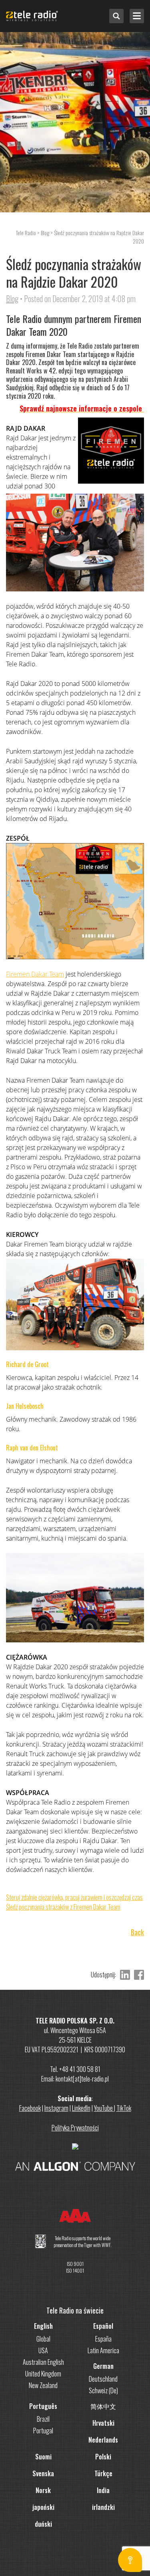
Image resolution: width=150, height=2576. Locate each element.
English (43, 2326)
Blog (12, 299)
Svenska (43, 2473)
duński (43, 2524)
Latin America (103, 2350)
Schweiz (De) (103, 2390)
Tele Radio (26, 233)
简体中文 (103, 2406)
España (103, 2339)
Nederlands (103, 2440)
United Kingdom (43, 2374)
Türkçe (103, 2473)
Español (103, 2326)
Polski (103, 2457)
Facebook (30, 2108)
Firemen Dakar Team (35, 974)
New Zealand (43, 2385)
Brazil (43, 2419)
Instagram (56, 2108)
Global (43, 2339)
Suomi (43, 2457)
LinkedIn (81, 2108)
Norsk (43, 2490)
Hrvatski (103, 2423)
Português (43, 2406)
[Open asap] (130, 2560)
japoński (43, 2507)
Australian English (43, 2362)
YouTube (104, 2108)
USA (43, 2350)
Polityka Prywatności (75, 2128)
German (103, 2366)
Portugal (43, 2431)
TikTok (124, 2108)
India (103, 2490)
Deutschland (103, 2379)
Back (137, 1932)
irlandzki (103, 2507)
